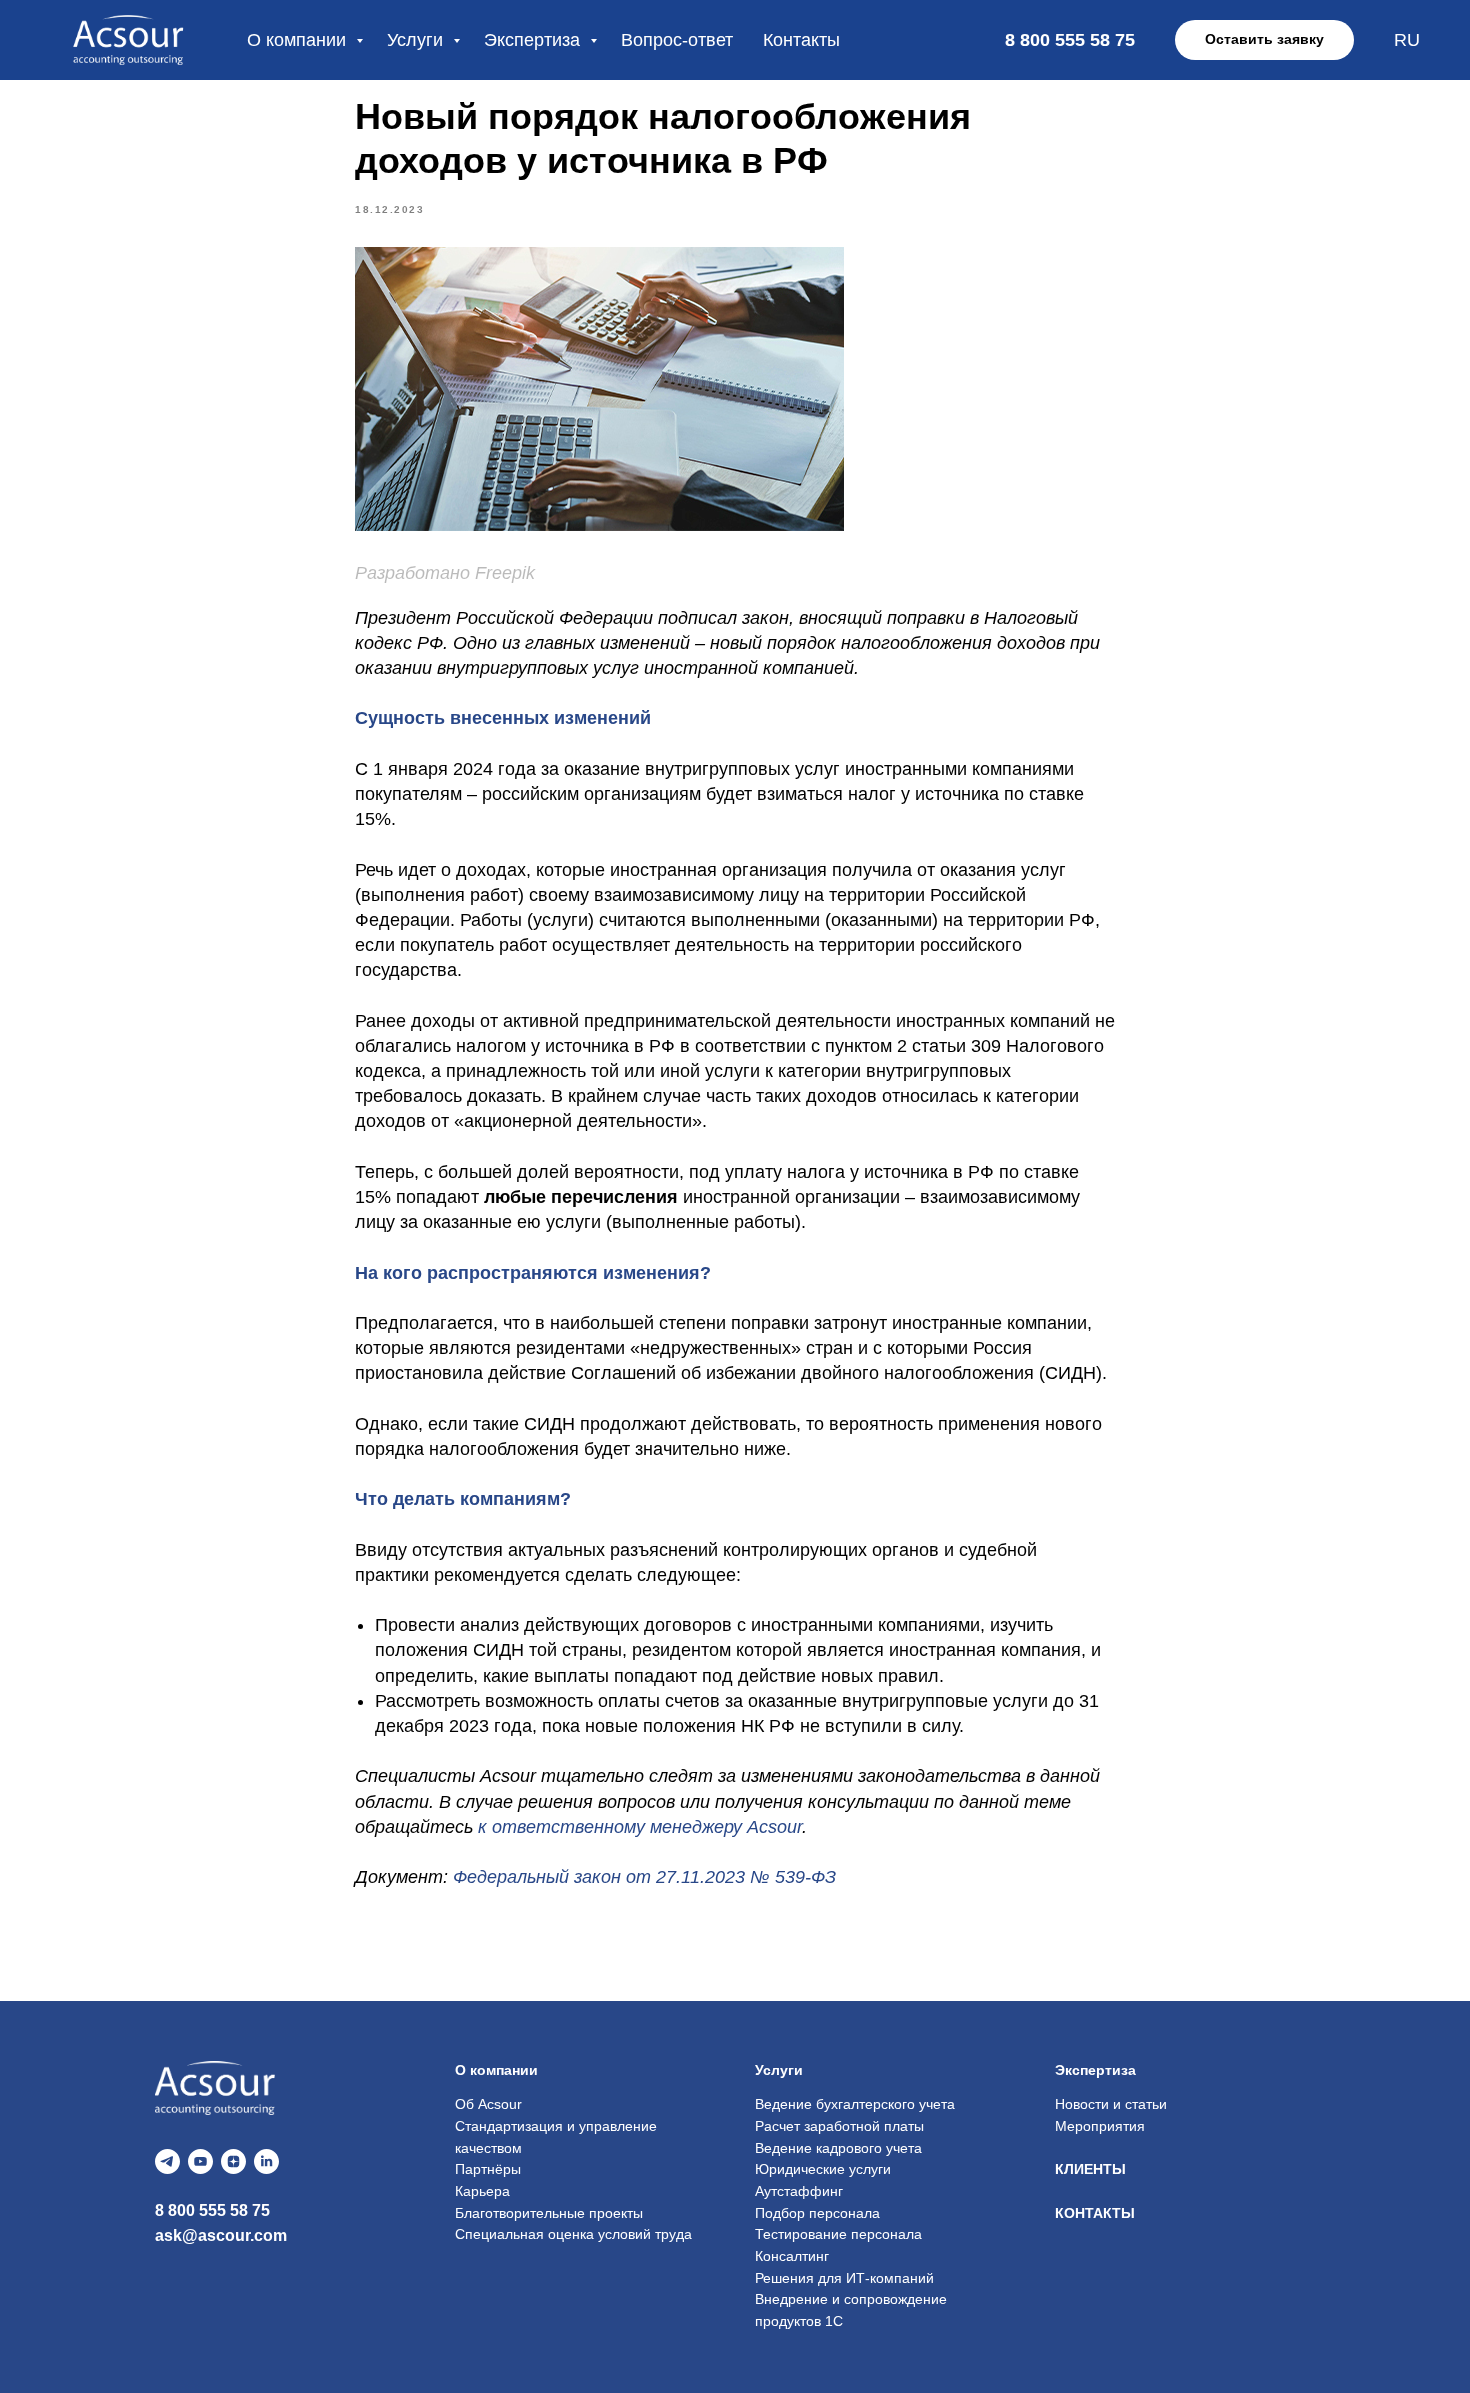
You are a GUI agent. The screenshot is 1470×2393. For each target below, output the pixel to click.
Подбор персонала (817, 2213)
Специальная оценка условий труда (573, 2234)
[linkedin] (266, 2161)
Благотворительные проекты (549, 2213)
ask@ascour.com (221, 2235)
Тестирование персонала (838, 2234)
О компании (299, 40)
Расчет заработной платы (839, 2126)
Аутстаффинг (799, 2191)
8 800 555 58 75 (212, 2210)
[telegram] (167, 2161)
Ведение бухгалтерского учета (855, 2104)
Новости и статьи (1111, 2104)
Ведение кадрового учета (838, 2148)
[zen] (233, 2161)
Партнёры (488, 2169)
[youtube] (200, 2161)
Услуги (417, 40)
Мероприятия (1100, 2126)
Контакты (801, 40)
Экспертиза (534, 40)
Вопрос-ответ (677, 40)
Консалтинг (792, 2256)
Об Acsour (488, 2104)
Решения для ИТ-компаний (844, 2278)
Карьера (482, 2191)
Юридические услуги (823, 2169)
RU (1407, 40)
